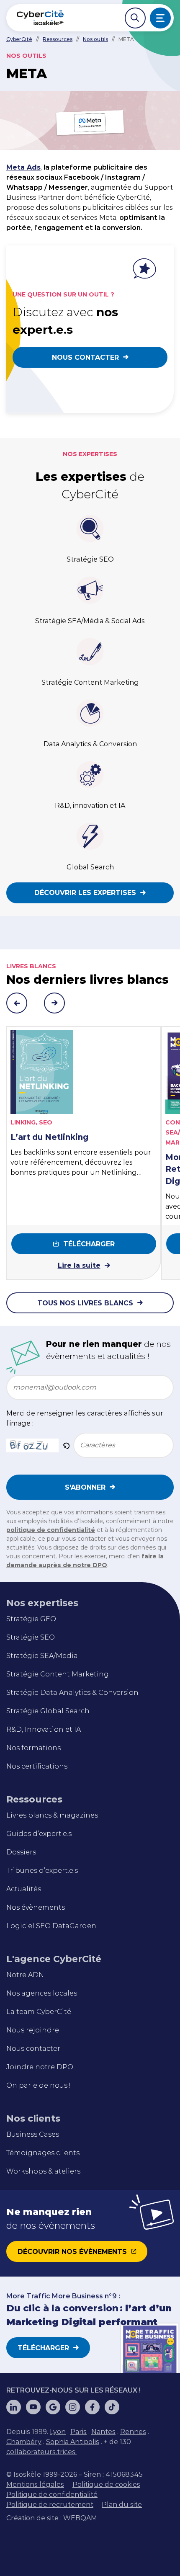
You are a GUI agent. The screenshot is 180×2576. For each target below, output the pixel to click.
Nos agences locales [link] (42, 1993)
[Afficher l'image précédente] (17, 1003)
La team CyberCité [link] (39, 2012)
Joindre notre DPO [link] (40, 2067)
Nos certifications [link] (37, 1766)
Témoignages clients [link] (43, 2153)
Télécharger (89, 1244)
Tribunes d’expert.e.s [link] (42, 1871)
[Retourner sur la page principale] (40, 18)
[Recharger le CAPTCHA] (66, 1445)
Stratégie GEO (31, 1619)
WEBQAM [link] (80, 2518)
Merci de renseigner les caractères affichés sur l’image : (85, 1418)
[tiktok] (112, 2407)
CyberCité (19, 39)
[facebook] (92, 2407)
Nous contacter (85, 357)
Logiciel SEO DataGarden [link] (51, 1926)
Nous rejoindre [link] (33, 2030)
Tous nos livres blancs (85, 1303)
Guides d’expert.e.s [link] (39, 1834)
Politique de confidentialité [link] (52, 2495)
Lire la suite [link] (79, 1265)
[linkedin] (14, 2407)
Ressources (58, 39)
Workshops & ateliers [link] (43, 2171)
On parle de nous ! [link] (38, 2085)
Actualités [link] (24, 1889)
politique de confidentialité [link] (51, 1530)
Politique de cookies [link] (106, 2484)
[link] (58, 2432)
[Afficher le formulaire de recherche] (135, 18)
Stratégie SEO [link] (31, 1637)
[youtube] (33, 2407)
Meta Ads (23, 167)
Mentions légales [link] (35, 2484)
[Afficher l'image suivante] (54, 1003)
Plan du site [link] (122, 2505)
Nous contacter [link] (33, 2049)
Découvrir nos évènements (72, 2252)
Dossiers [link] (21, 1852)
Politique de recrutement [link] (50, 2505)
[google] (53, 2407)
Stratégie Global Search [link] (48, 1711)
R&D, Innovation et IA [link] (44, 1729)
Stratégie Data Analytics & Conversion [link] (72, 1693)
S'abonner (85, 1487)
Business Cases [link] (33, 2134)
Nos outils (95, 39)
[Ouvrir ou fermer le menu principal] (160, 18)
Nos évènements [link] (36, 1907)
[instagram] (73, 2407)
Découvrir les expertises (85, 893)
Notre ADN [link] (25, 1975)
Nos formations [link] (33, 1748)
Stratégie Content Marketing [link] (58, 1674)
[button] (66, 1445)
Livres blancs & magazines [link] (52, 1815)
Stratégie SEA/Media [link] (42, 1656)
